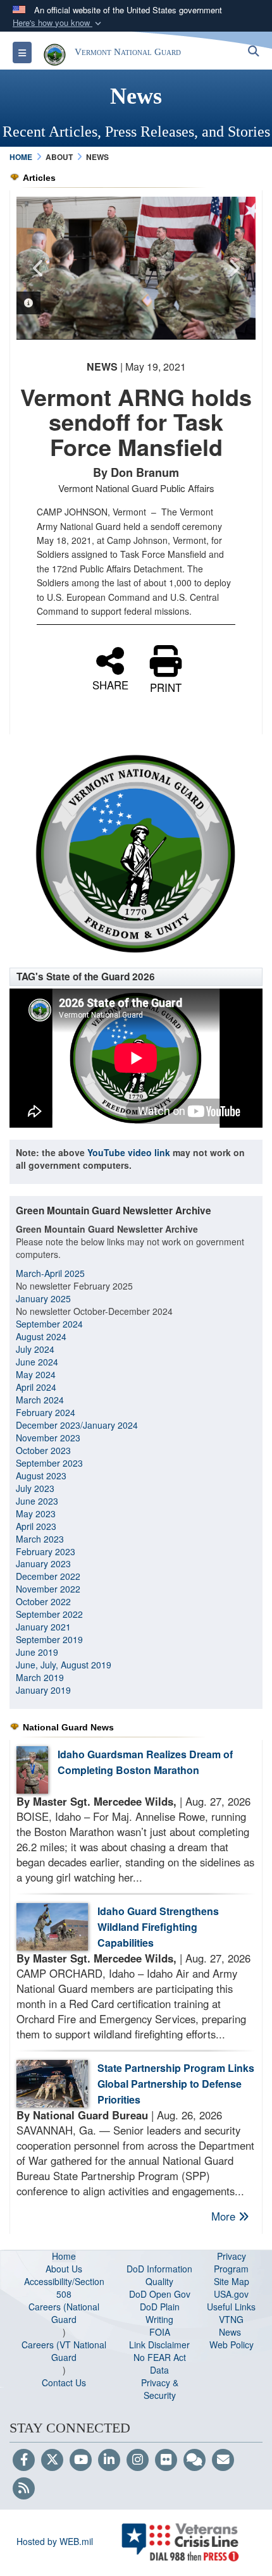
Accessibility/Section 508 (64, 2288)
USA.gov (231, 2294)
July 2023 (35, 1488)
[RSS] (24, 2489)
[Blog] (195, 2460)
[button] (58, 23)
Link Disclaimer (159, 2345)
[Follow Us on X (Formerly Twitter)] (52, 2460)
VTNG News (231, 2326)
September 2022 (49, 1614)
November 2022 (48, 1589)
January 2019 (43, 1690)
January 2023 (43, 1563)
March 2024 (40, 1400)
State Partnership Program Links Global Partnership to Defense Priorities (176, 2084)
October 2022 (43, 1601)
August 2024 (41, 1336)
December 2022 (48, 1576)
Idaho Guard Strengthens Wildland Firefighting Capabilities (158, 1927)
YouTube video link (129, 1152)
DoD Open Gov (160, 2294)
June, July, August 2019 (65, 1665)
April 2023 (36, 1526)
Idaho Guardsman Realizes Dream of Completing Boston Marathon (145, 1762)
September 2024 (49, 1324)
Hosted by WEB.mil (55, 2541)
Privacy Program (231, 2262)
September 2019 (49, 1639)
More (225, 2216)
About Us (64, 2269)
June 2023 (37, 1501)
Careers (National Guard (64, 2313)
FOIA (160, 2332)
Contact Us (64, 2382)
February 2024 (46, 1412)
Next (233, 268)
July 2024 (35, 1349)
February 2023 (46, 1551)
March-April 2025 (50, 1273)
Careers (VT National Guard (64, 2351)
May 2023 (36, 1513)
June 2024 (37, 1362)
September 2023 (49, 1463)
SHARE (110, 683)
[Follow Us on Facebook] (24, 2460)
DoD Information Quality (159, 2275)
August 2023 (41, 1476)
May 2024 (36, 1374)
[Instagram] (138, 2460)
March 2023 (40, 1539)
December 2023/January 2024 (77, 1425)
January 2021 (43, 1627)
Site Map (232, 2281)
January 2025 (43, 1298)
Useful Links (231, 2307)
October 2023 (43, 1450)
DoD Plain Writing (160, 2313)
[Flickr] (166, 2460)
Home (64, 2256)
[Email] (223, 2460)
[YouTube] (81, 2460)
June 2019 (37, 1652)
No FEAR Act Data (160, 2363)
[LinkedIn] (109, 2460)
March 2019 (40, 1677)
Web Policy (232, 2345)
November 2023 (48, 1438)
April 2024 (36, 1387)
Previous (39, 268)
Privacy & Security (160, 2389)
